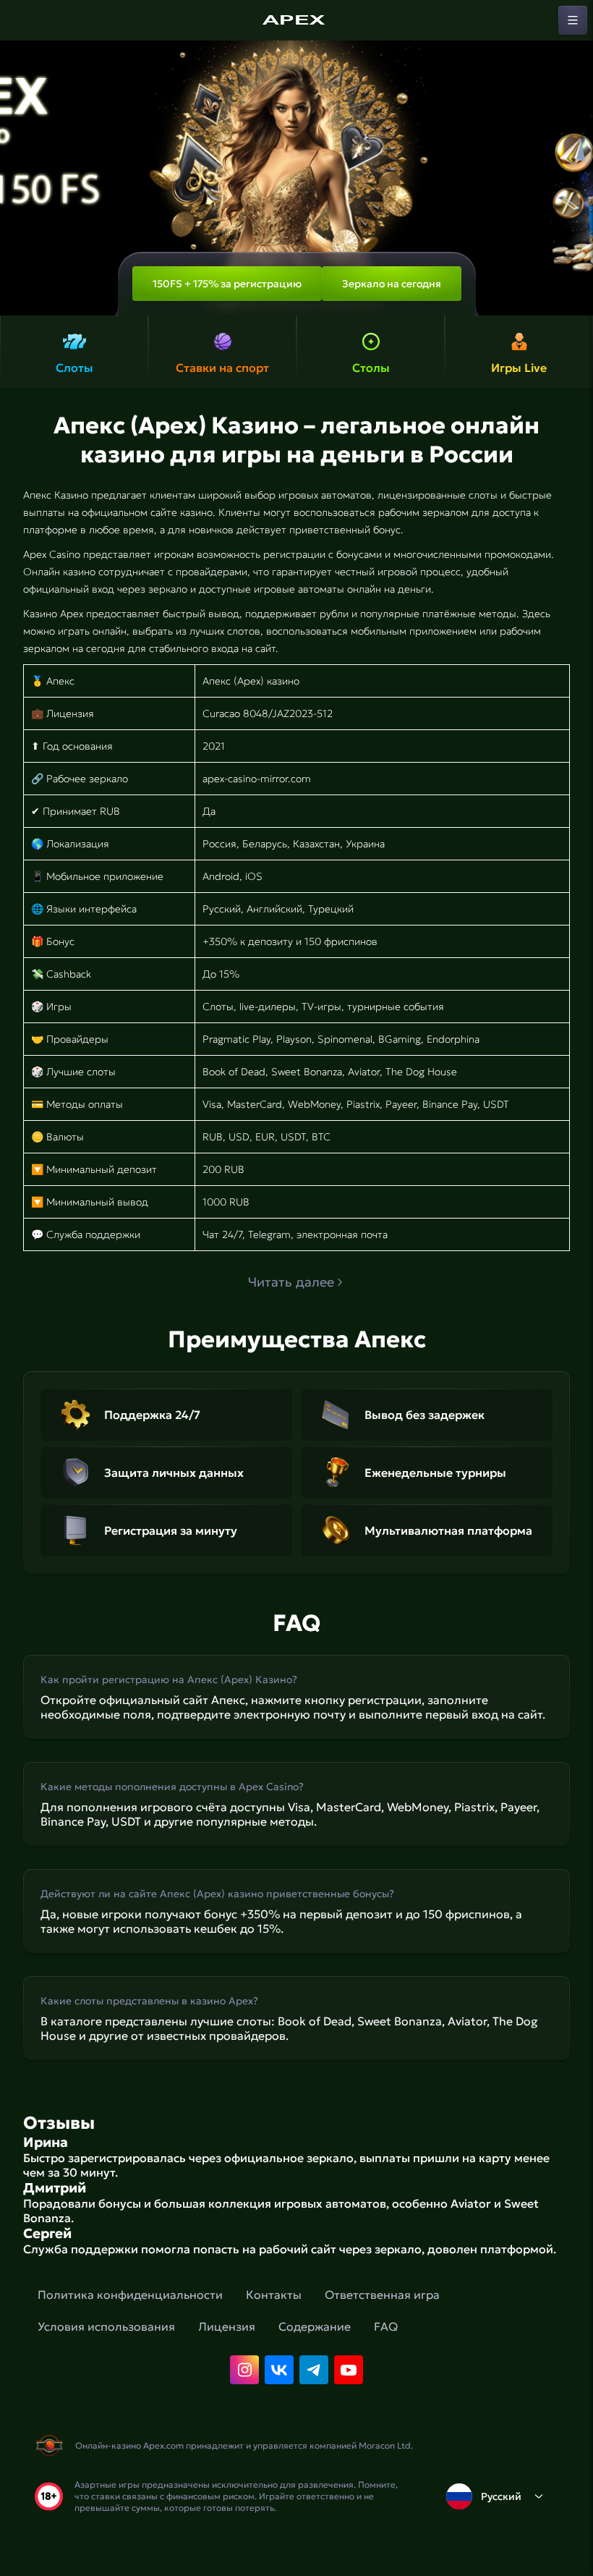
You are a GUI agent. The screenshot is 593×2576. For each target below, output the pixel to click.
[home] (296, 20)
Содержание (315, 2326)
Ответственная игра (382, 2295)
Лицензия (227, 2326)
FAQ (386, 2326)
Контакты (274, 2295)
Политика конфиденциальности (130, 2295)
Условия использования (106, 2326)
